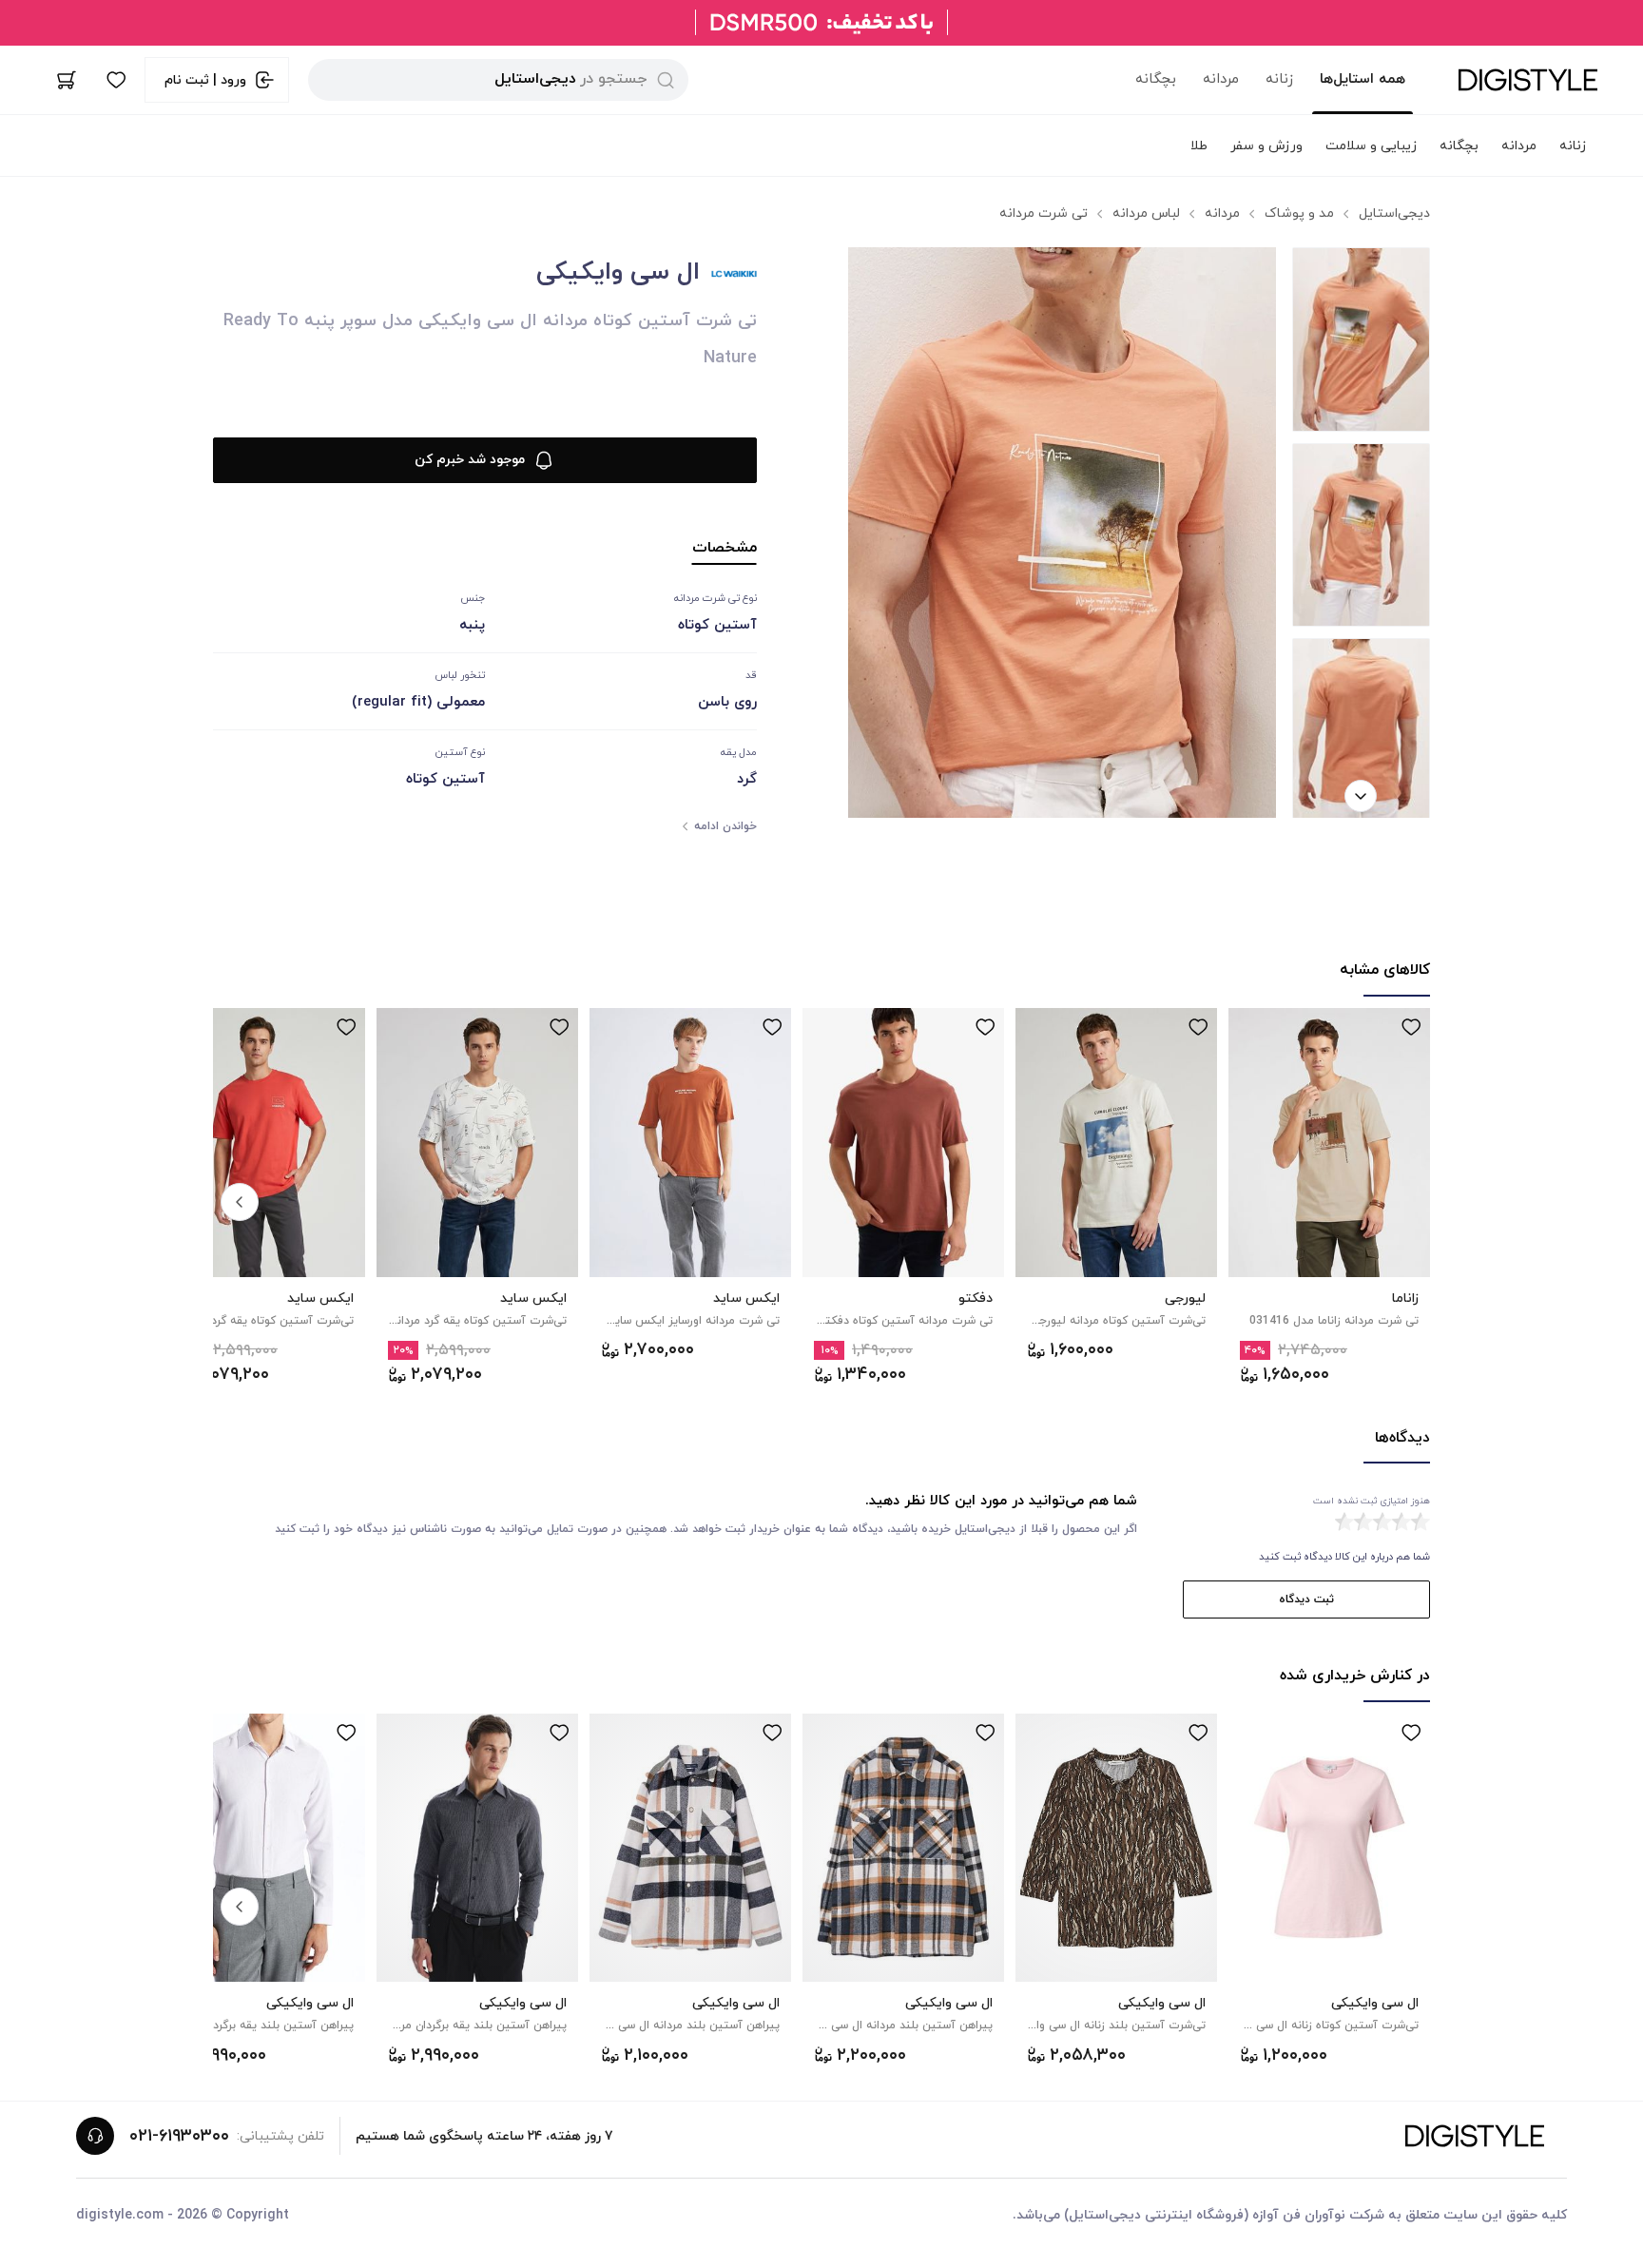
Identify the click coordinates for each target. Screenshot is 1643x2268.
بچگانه (1156, 79)
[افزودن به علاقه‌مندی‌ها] (1411, 1027)
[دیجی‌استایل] (1528, 80)
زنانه (1279, 79)
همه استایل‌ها (1363, 79)
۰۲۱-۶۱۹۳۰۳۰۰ (179, 2136)
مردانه (1221, 79)
